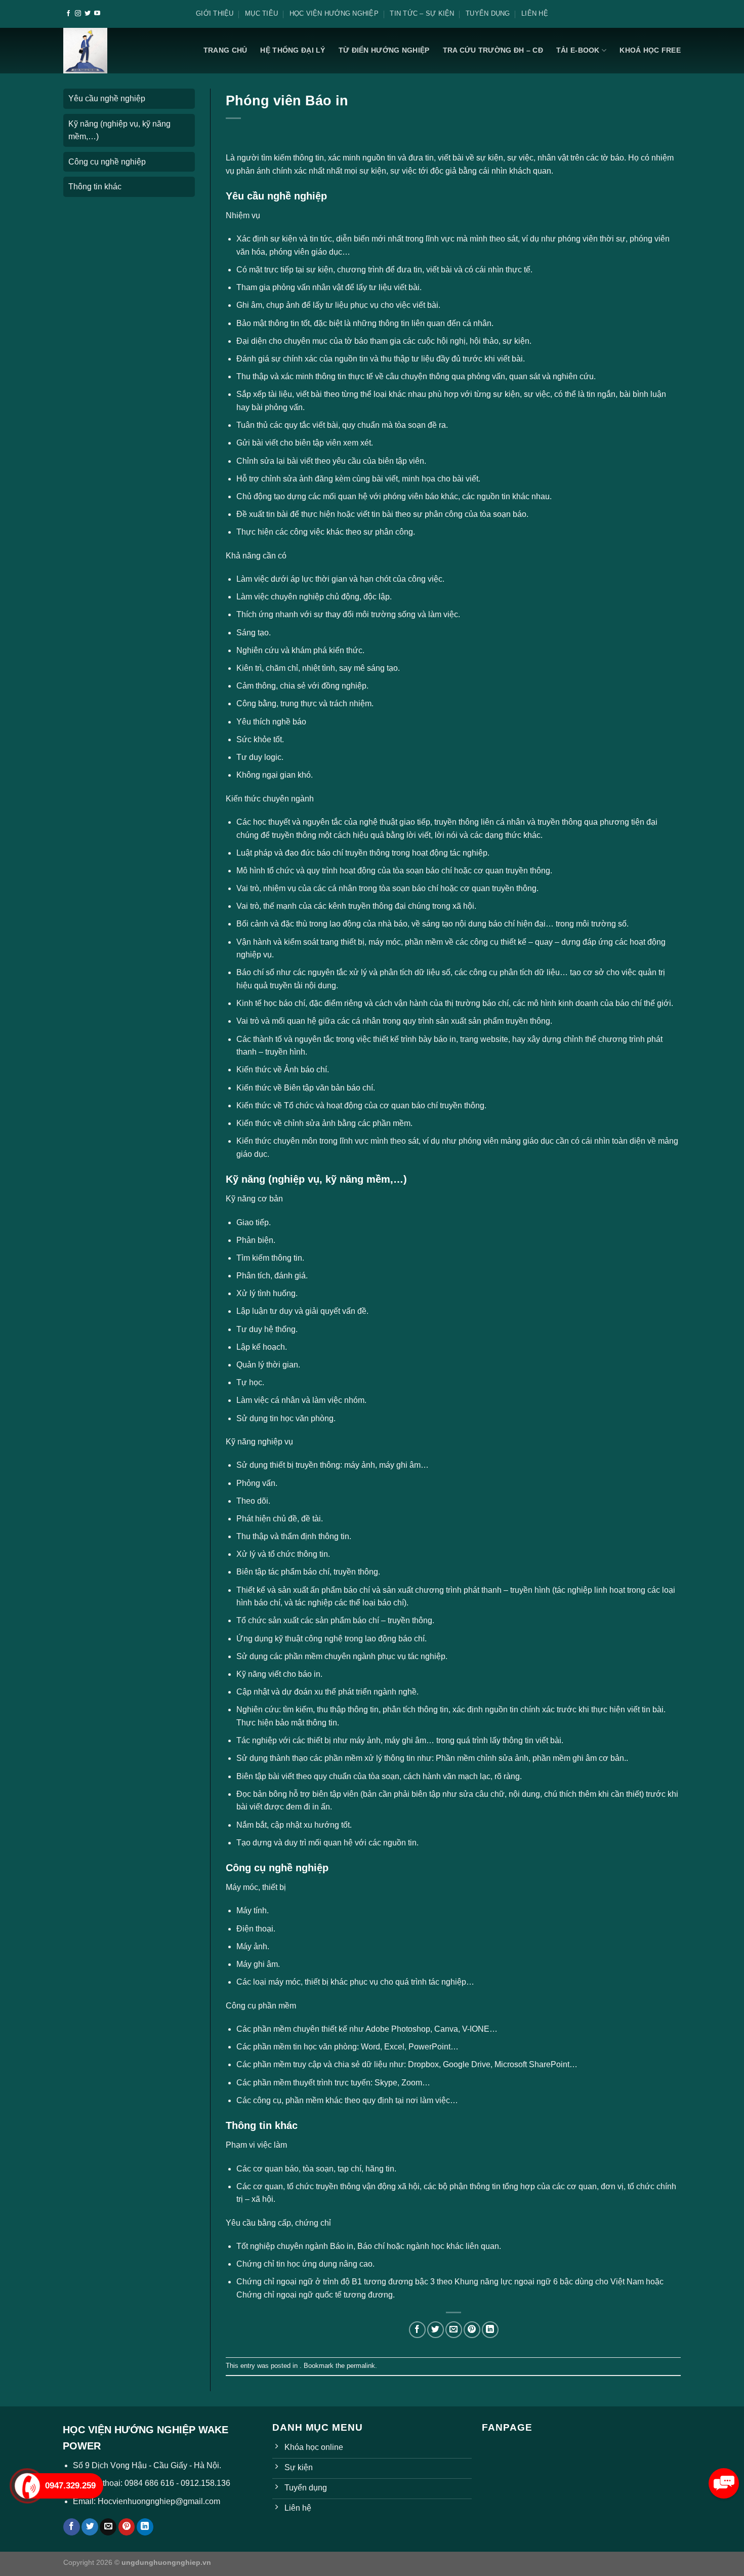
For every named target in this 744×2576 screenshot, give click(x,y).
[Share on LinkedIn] (490, 2330)
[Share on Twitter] (436, 2330)
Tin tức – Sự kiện (422, 13)
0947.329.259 (70, 2486)
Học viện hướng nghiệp (334, 13)
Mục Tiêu (261, 13)
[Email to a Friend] (454, 2330)
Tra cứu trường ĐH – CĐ (493, 50)
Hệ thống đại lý (293, 50)
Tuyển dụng (488, 13)
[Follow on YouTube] (97, 14)
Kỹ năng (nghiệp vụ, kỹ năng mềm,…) (119, 130)
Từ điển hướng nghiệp (384, 50)
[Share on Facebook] (417, 2330)
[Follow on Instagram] (78, 14)
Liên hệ (535, 13)
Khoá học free (650, 50)
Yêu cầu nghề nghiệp (107, 98)
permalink (361, 2366)
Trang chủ (225, 50)
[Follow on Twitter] (88, 14)
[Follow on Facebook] (68, 14)
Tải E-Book (578, 50)
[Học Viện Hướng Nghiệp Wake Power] (86, 51)
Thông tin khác (95, 187)
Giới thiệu (215, 13)
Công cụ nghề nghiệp (107, 162)
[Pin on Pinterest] (472, 2330)
